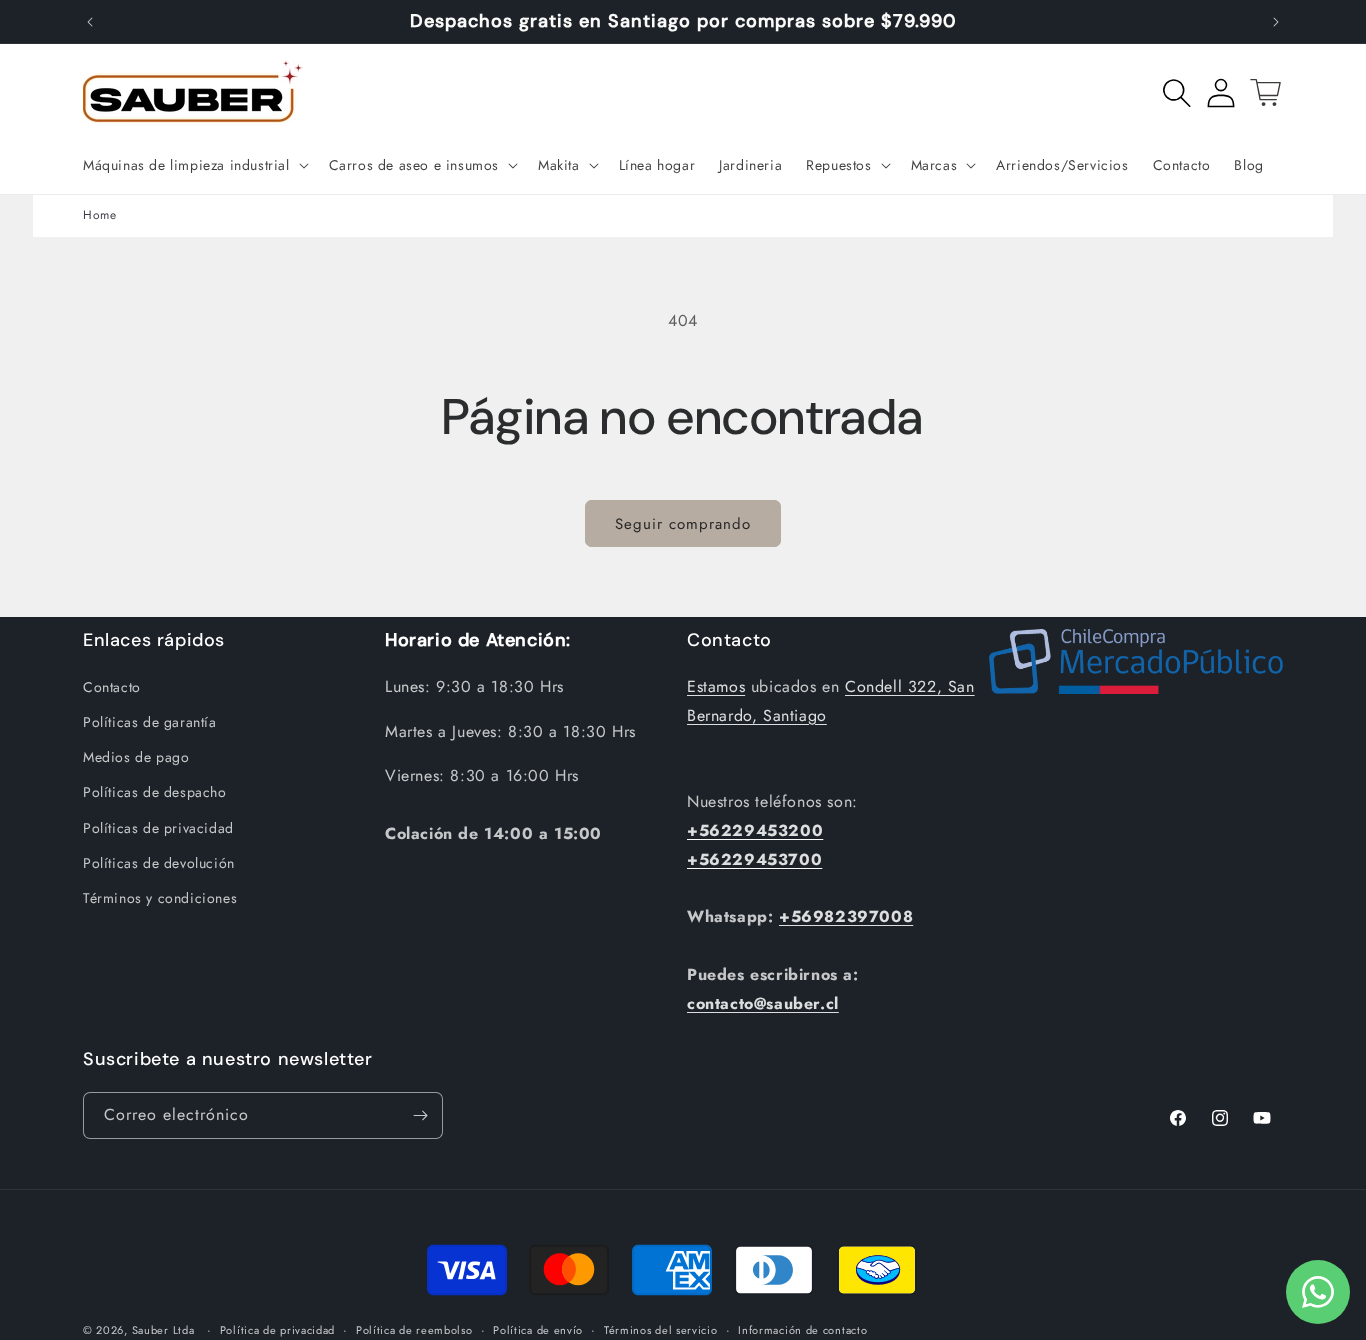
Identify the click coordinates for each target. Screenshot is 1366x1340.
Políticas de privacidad (158, 828)
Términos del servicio (661, 1330)
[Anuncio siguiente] (1276, 22)
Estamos (716, 686)
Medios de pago (136, 757)
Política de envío (538, 1330)
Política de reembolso (414, 1330)
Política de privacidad (277, 1330)
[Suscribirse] (420, 1115)
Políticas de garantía (150, 722)
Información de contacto (802, 1330)
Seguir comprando (683, 524)
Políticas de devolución (159, 863)
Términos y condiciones (160, 898)
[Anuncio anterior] (90, 22)
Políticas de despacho (155, 792)
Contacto (112, 687)
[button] (194, 165)
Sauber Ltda (163, 1330)
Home (99, 215)
